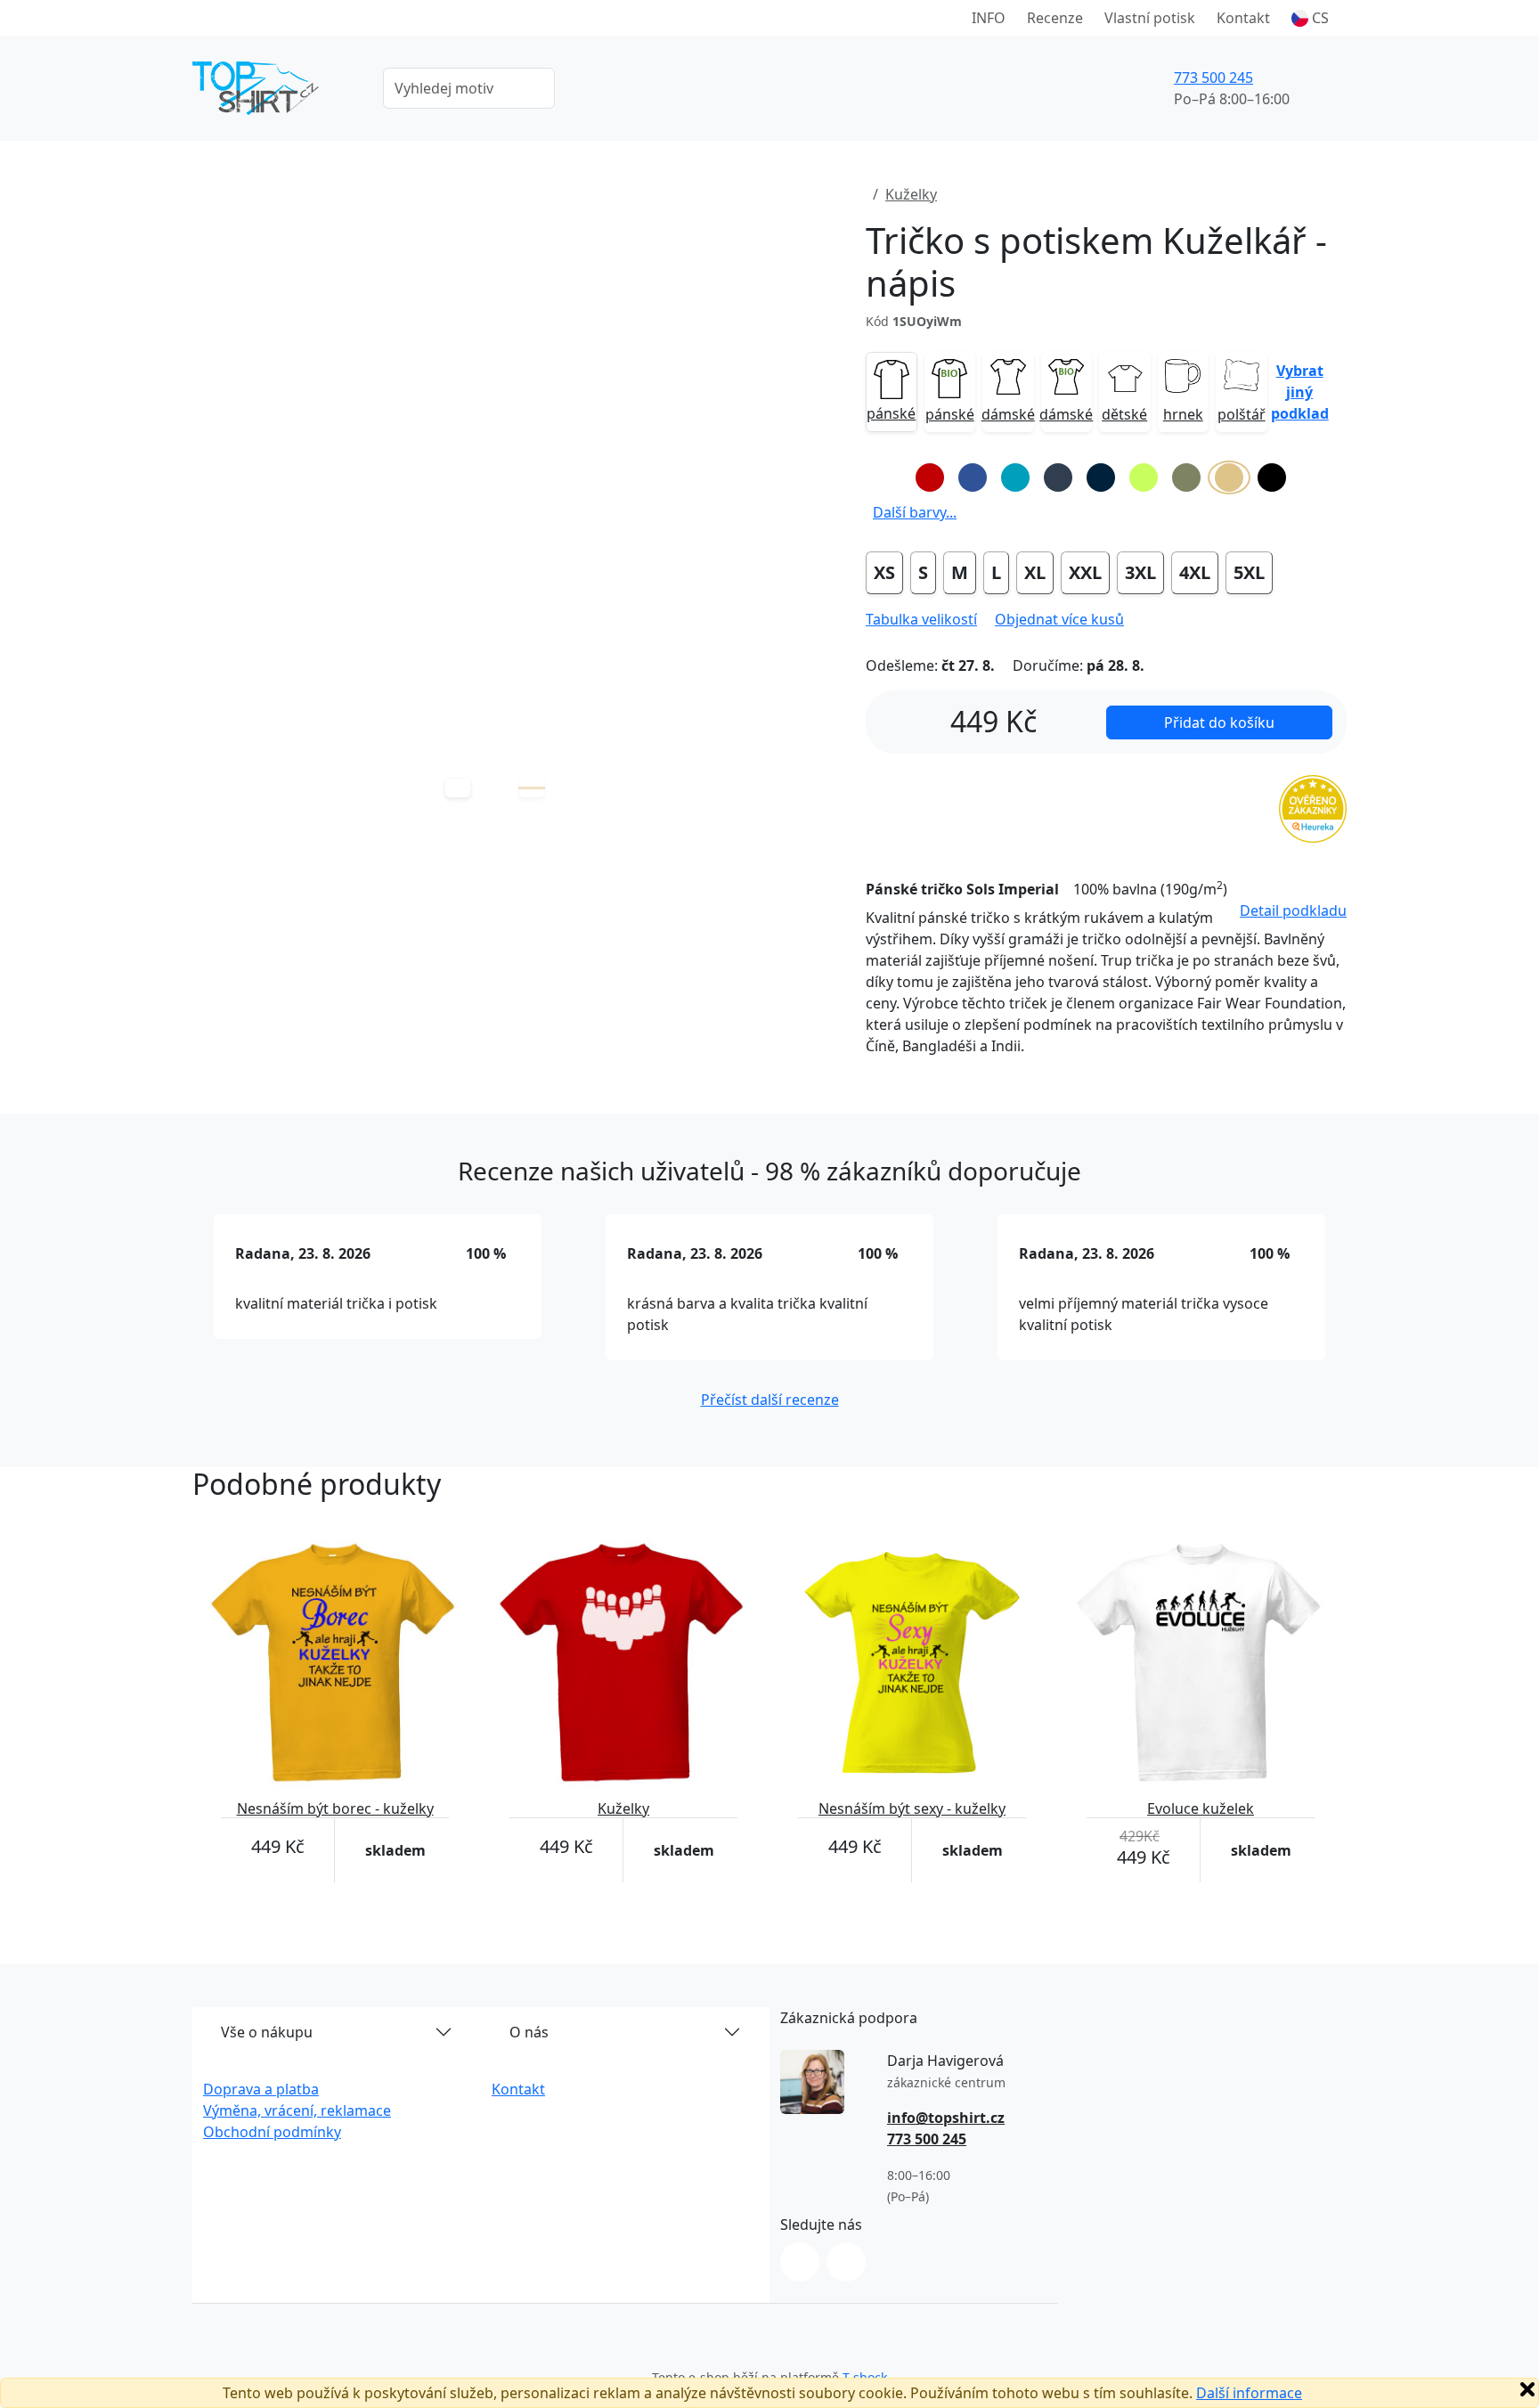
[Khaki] (1186, 478)
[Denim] (1058, 478)
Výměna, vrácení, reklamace (297, 2110)
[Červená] (930, 478)
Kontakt (1243, 18)
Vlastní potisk (1150, 18)
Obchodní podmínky (272, 2132)
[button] (1310, 18)
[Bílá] (887, 478)
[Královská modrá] (973, 478)
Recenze (1055, 18)
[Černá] (1272, 478)
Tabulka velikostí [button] (921, 619)
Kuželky (911, 194)
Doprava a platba (261, 2089)
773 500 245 (1213, 78)
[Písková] (1229, 478)
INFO (989, 18)
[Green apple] (1144, 478)
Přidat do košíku (1219, 722)
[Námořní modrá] (1101, 478)
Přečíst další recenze (770, 1400)
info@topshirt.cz (946, 2118)
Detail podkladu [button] (1293, 910)
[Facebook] (846, 2262)
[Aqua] (1015, 478)
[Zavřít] (1527, 2389)
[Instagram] (800, 2262)
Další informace (1249, 2393)
